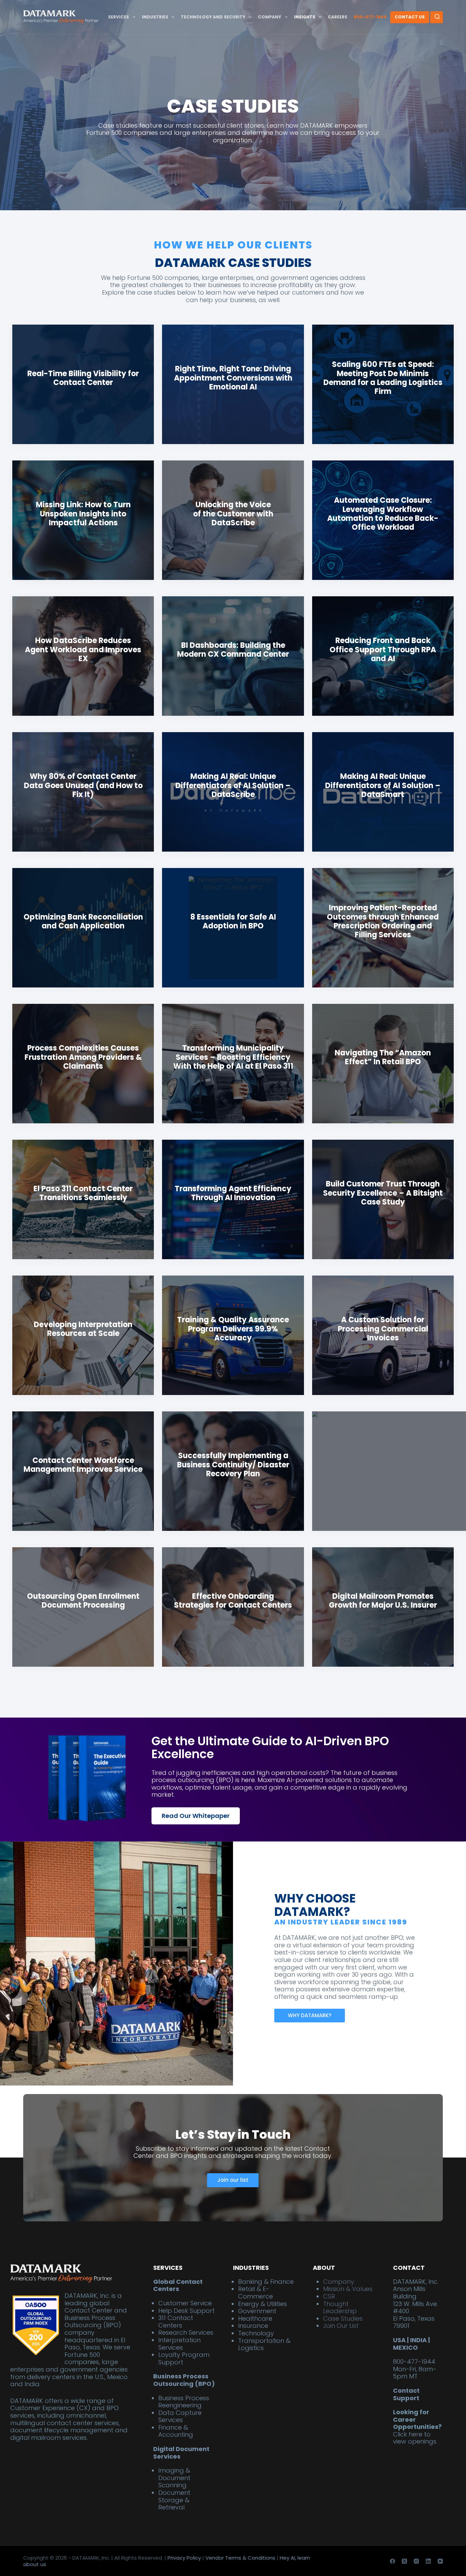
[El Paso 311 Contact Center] (83, 1199)
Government (257, 2311)
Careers (338, 17)
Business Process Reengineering (184, 2401)
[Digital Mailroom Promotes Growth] (233, 384)
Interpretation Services (179, 2343)
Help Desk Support (186, 2310)
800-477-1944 (370, 17)
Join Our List (341, 2326)
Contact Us (410, 17)
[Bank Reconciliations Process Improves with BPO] (383, 520)
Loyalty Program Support (184, 2358)
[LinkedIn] (428, 2561)
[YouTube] (440, 2561)
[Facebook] (392, 2561)
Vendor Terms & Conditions (240, 2557)
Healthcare (255, 2318)
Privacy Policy (184, 2557)
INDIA (418, 2340)
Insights (305, 17)
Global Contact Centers (178, 2285)
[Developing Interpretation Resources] (83, 1335)
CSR (329, 2296)
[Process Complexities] (233, 792)
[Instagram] (416, 2561)
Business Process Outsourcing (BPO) (184, 2380)
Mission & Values (348, 2289)
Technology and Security (213, 17)
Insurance (253, 2326)
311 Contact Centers (176, 2322)
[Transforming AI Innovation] (233, 1199)
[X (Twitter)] (404, 2561)
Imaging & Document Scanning (174, 2478)
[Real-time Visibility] (83, 384)
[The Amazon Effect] (383, 928)
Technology (256, 2333)
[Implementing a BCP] (233, 1471)
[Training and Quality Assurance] (233, 1335)
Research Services (186, 2332)
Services (119, 17)
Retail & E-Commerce (256, 2293)
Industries (155, 17)
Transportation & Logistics (264, 2344)
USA (399, 2340)
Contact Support (406, 2394)
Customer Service (185, 2303)
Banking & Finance (266, 2281)
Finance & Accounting (176, 2431)
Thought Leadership (340, 2307)
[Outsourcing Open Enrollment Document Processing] (83, 1607)
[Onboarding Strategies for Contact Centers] (233, 1607)
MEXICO (405, 2347)
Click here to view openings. (415, 2438)
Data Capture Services (180, 2416)
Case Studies (343, 2318)
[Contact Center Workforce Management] (233, 520)
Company (270, 17)
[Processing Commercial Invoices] (383, 1335)
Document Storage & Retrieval (174, 2500)
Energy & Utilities (263, 2303)
